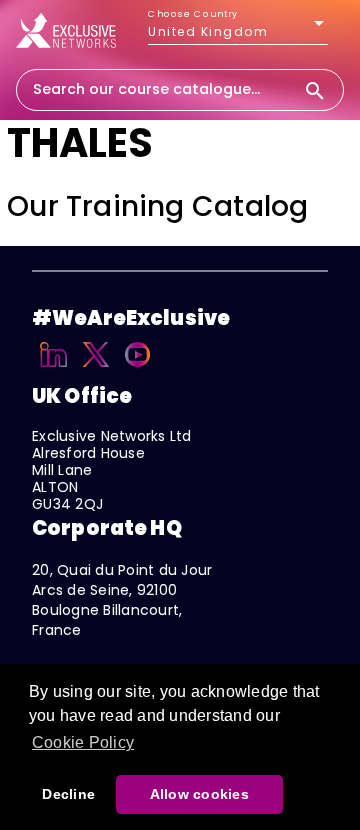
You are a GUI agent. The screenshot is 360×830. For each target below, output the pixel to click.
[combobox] (160, 89)
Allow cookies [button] (199, 794)
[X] (96, 370)
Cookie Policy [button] (83, 742)
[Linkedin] (53, 370)
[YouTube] (137, 370)
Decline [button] (68, 794)
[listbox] (238, 32)
